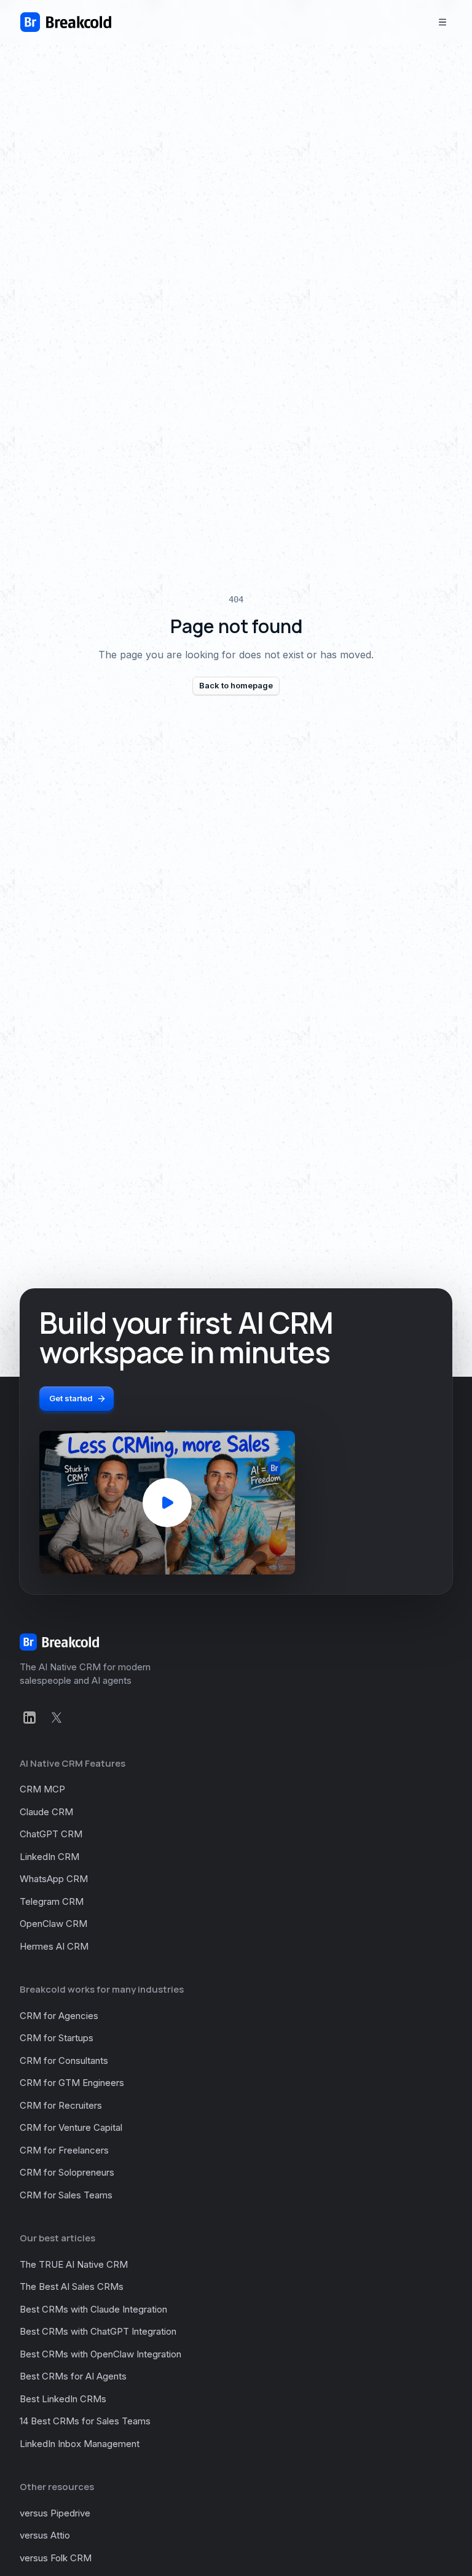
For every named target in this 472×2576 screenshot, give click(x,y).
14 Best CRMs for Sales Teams (85, 2421)
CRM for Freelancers (64, 2150)
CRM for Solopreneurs (67, 2172)
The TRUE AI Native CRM (74, 2264)
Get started (71, 1398)
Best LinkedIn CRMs (63, 2399)
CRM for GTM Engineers (72, 2083)
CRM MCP (42, 1789)
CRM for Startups (57, 2038)
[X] (57, 1718)
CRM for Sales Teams (66, 2195)
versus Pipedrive (55, 2513)
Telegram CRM (52, 1901)
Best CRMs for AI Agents (73, 2376)
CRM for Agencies (59, 2016)
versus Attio (45, 2535)
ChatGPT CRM (51, 1834)
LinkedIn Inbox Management (80, 2444)
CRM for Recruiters (61, 2105)
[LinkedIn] (29, 1718)
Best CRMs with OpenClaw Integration (100, 2354)
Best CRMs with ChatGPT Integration (98, 2331)
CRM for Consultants (64, 2060)
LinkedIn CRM (49, 1857)
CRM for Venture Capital (71, 2127)
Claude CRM (46, 1812)
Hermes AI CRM (54, 1946)
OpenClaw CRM (53, 1924)
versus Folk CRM (56, 2558)
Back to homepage (236, 685)
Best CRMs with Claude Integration (93, 2309)
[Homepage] (66, 22)
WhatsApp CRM (54, 1879)
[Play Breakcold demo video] (167, 1503)
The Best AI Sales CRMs (72, 2286)
